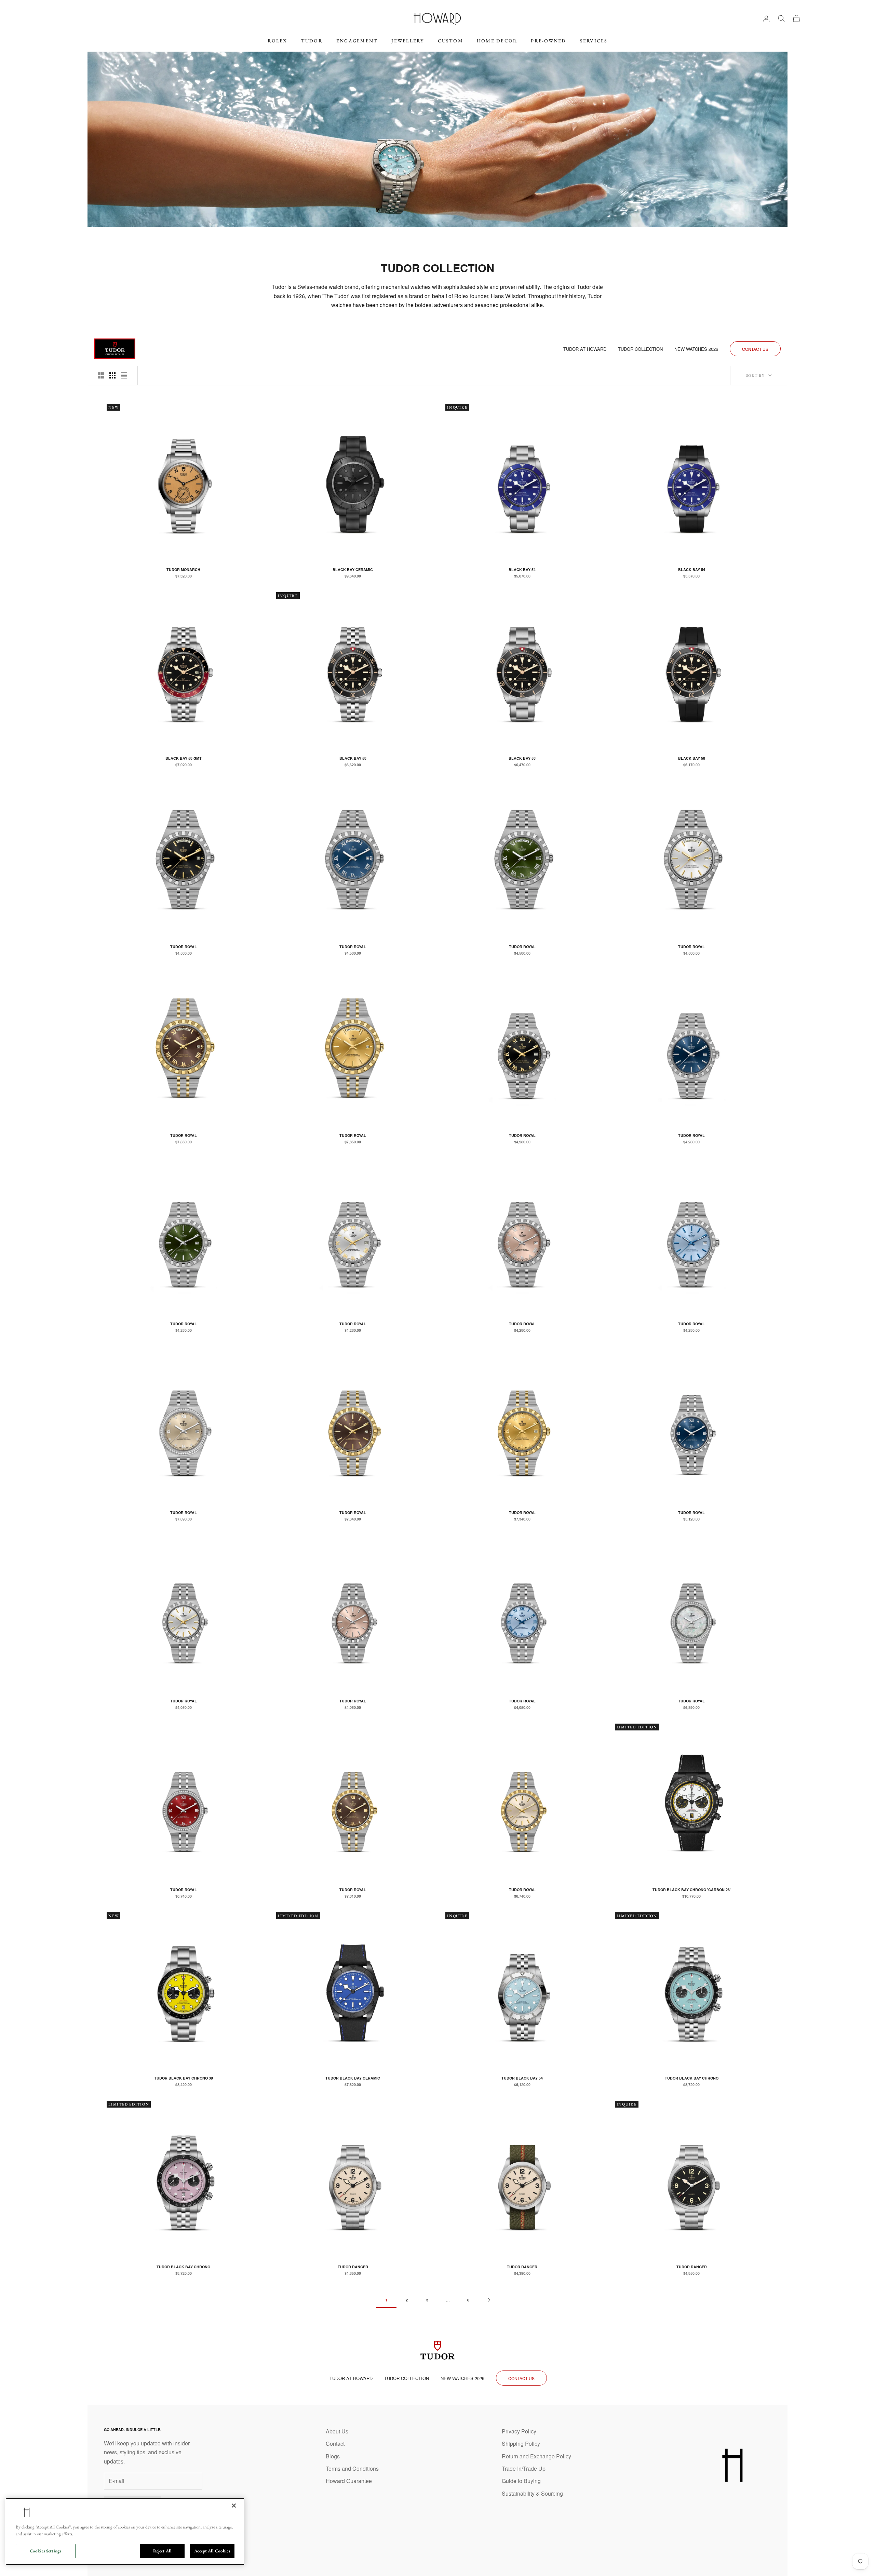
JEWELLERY (408, 41)
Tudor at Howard (585, 349)
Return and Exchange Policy (536, 2456)
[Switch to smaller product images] (112, 375)
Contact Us (755, 349)
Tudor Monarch (183, 569)
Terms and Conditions (352, 2468)
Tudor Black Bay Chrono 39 (184, 2078)
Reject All (162, 2551)
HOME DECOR (497, 41)
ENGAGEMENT (357, 41)
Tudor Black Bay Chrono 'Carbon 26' (692, 1890)
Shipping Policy (521, 2444)
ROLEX (278, 41)
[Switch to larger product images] (101, 375)
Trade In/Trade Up (524, 2468)
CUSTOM (450, 41)
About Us (337, 2431)
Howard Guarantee (349, 2481)
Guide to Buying (521, 2481)
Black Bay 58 (353, 758)
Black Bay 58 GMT (184, 758)
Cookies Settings (46, 2551)
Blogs (333, 2456)
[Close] (234, 2506)
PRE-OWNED (548, 41)
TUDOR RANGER (353, 2267)
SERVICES (594, 41)
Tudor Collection (640, 349)
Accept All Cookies (212, 2551)
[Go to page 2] (489, 2300)
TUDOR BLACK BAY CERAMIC (353, 2078)
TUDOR (312, 41)
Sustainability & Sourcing (532, 2493)
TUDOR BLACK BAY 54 (522, 2078)
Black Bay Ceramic (353, 569)
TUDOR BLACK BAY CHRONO (692, 2078)
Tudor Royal (184, 947)
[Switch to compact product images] (124, 375)
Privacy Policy (519, 2431)
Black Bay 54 (522, 569)
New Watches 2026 (696, 349)
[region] (125, 2532)
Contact (335, 2444)
